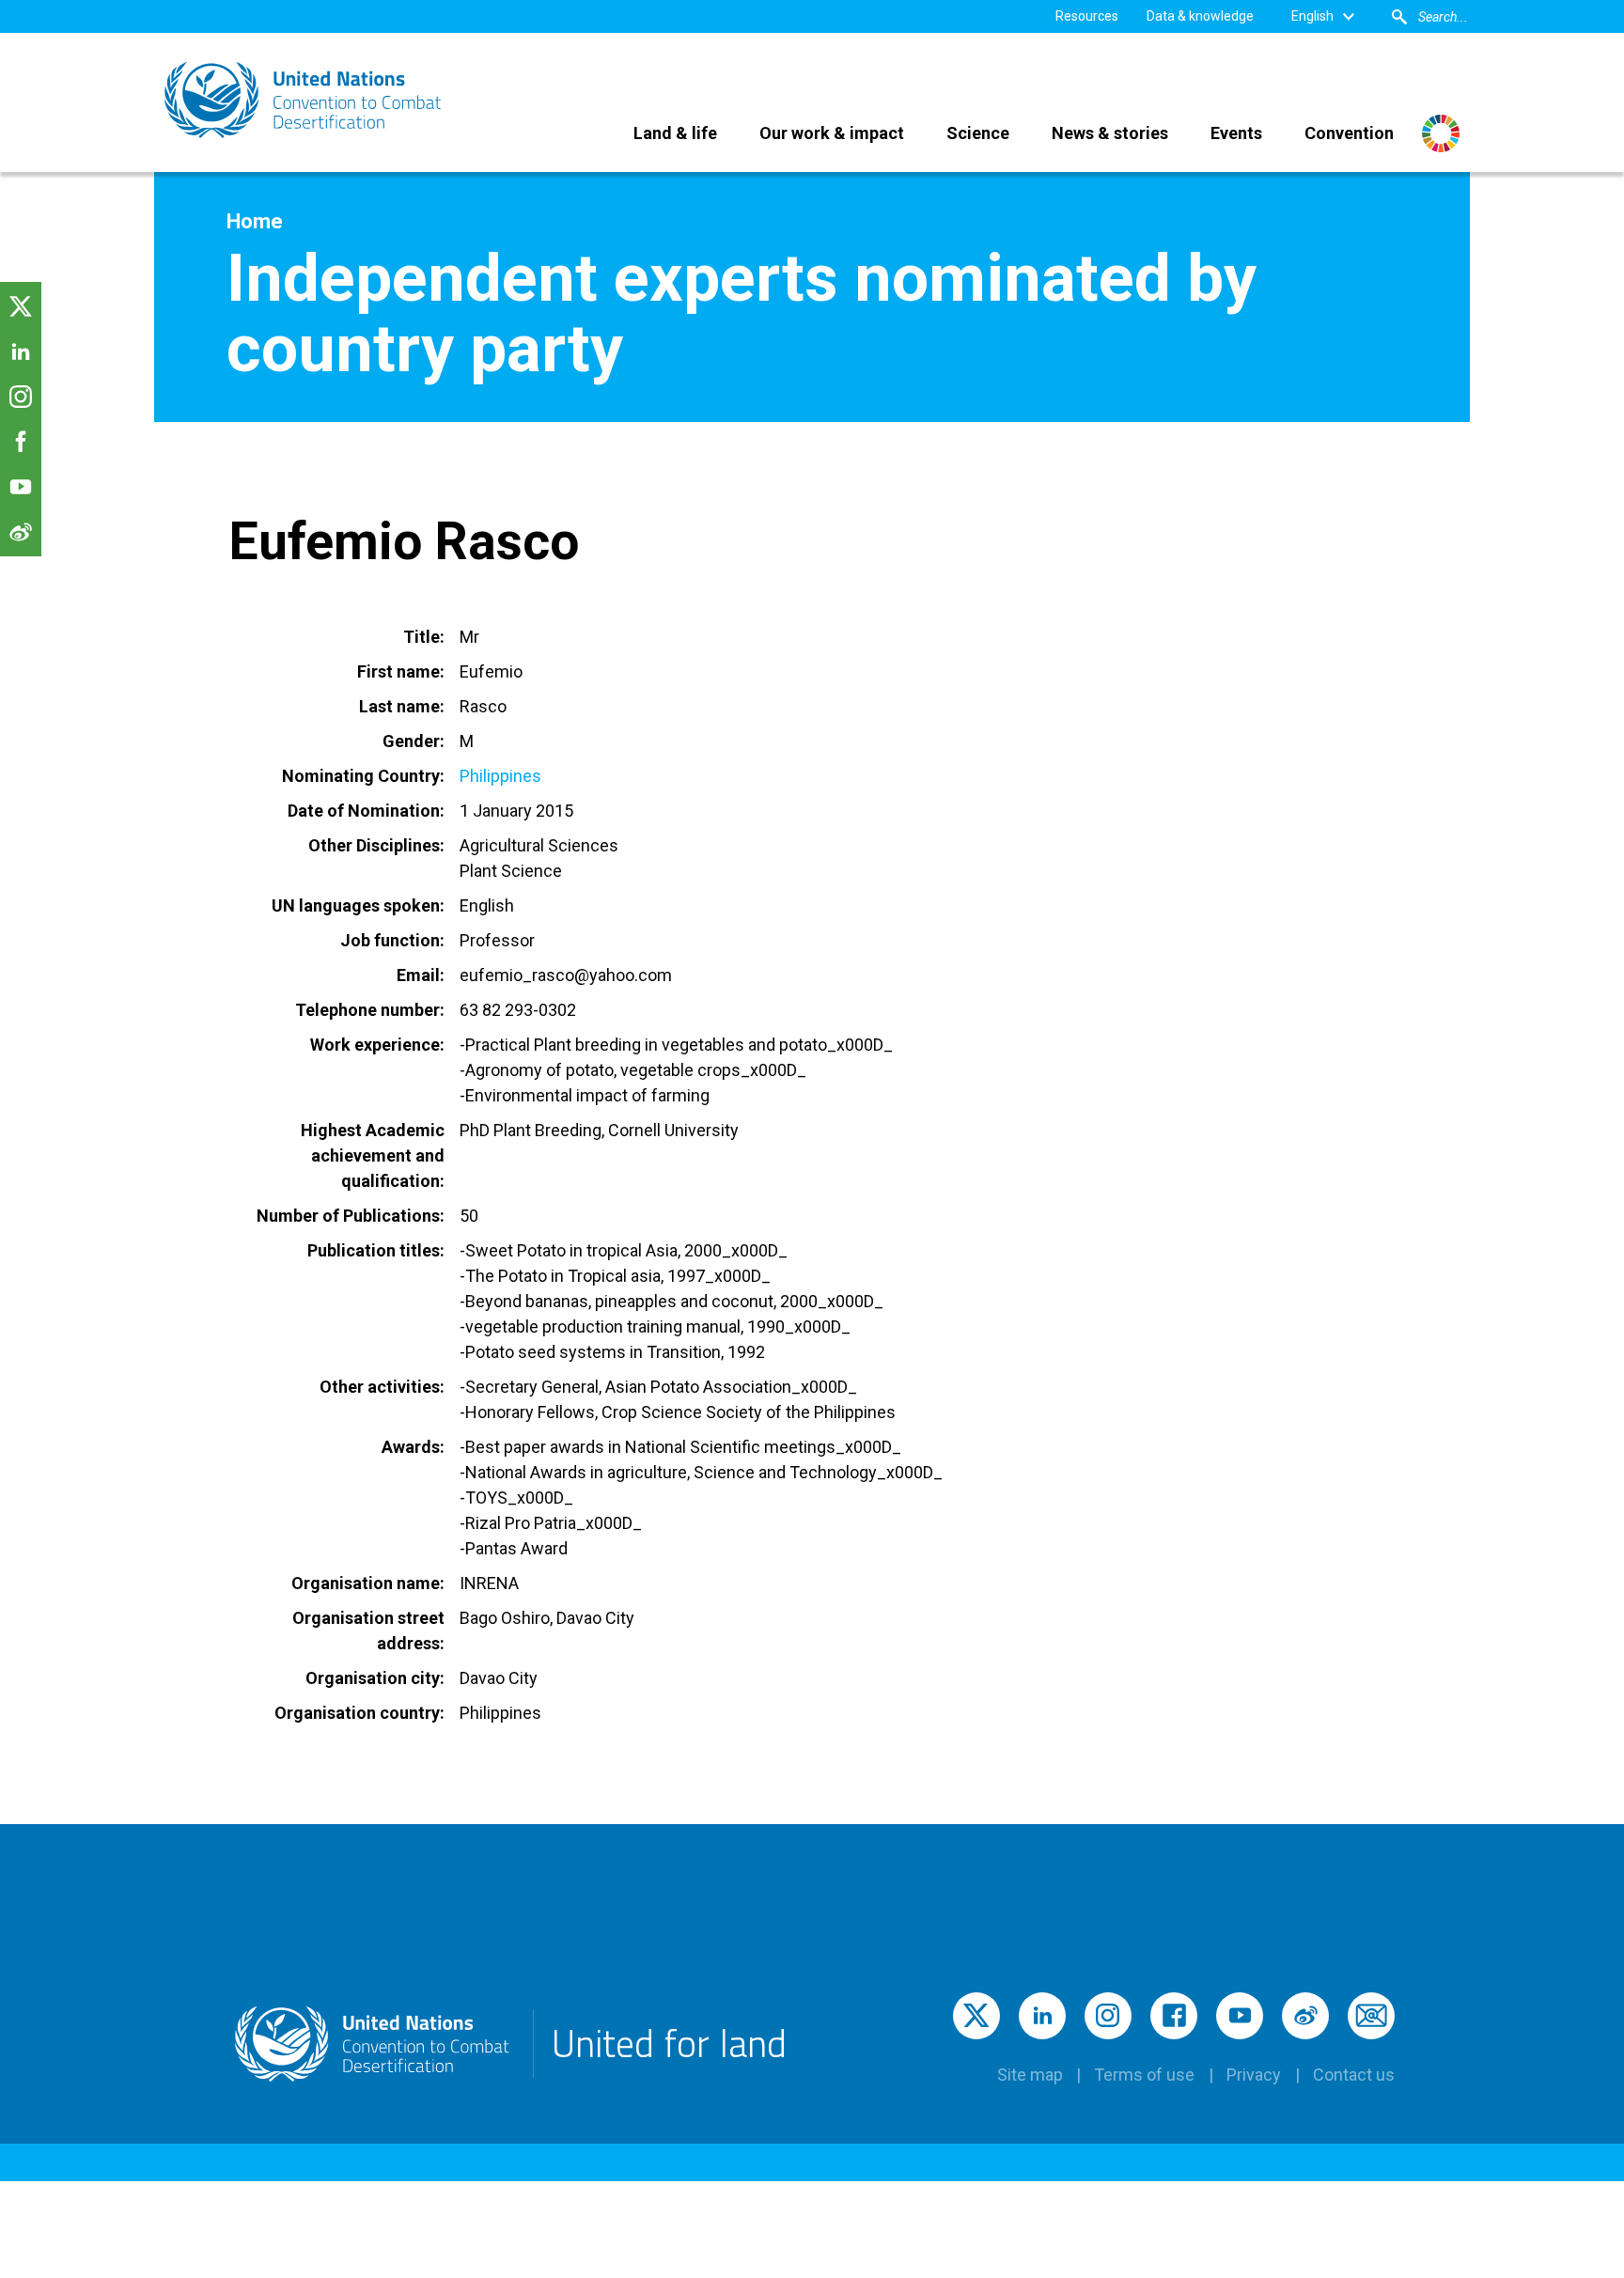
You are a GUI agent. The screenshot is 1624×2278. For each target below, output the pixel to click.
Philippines (500, 776)
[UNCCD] (304, 100)
